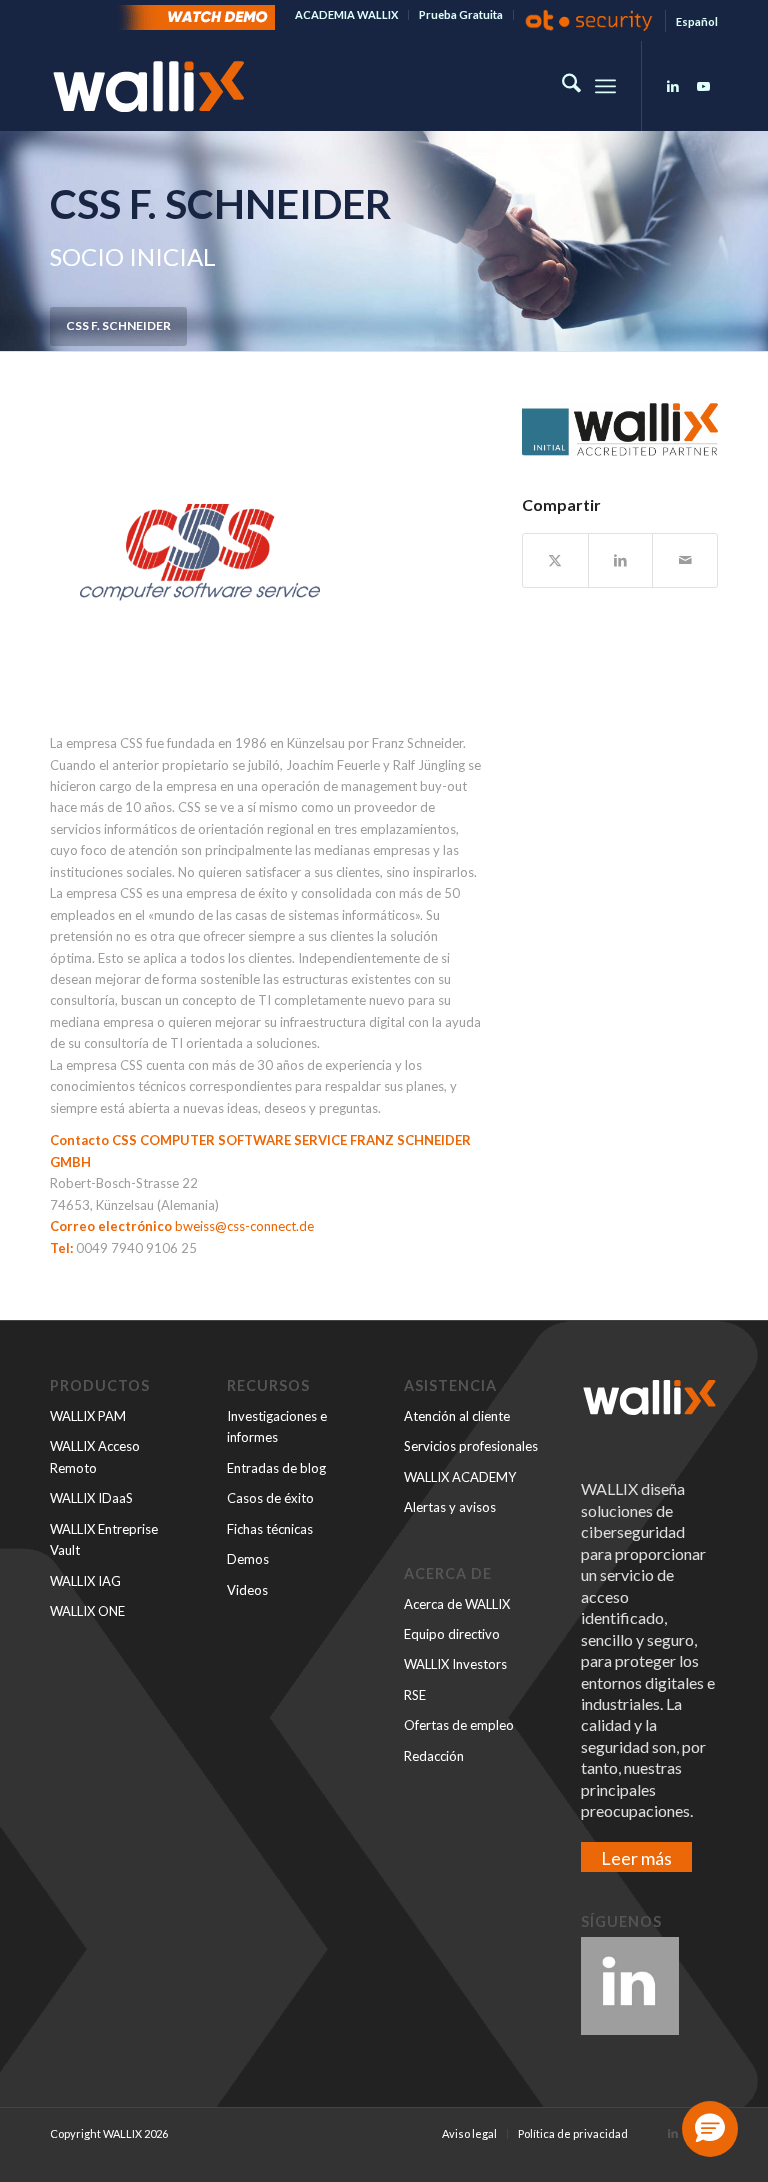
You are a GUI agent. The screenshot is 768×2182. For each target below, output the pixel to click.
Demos (248, 1559)
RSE (415, 1695)
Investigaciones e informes (277, 1426)
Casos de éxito (270, 1498)
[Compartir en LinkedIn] (621, 560)
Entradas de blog (276, 1468)
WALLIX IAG (85, 1581)
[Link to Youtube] (703, 86)
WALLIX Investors (455, 1664)
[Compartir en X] (555, 560)
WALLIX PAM (88, 1416)
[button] (710, 2129)
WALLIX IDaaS (91, 1498)
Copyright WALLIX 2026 (109, 2133)
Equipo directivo (452, 1634)
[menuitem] (347, 15)
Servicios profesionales (471, 1446)
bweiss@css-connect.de (244, 1226)
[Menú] (605, 86)
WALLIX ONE (87, 1611)
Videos (247, 1590)
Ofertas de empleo (459, 1725)
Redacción (434, 1756)
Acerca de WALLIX (457, 1604)
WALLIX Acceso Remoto (95, 1456)
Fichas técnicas (270, 1529)
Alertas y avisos (450, 1507)
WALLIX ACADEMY (460, 1477)
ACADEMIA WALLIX (346, 14)
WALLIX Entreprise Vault (104, 1539)
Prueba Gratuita (461, 14)
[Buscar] (561, 86)
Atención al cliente (457, 1416)
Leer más (636, 1858)
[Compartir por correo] (685, 560)
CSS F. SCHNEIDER (118, 325)
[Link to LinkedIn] (673, 86)
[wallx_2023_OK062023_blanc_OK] (149, 86)
